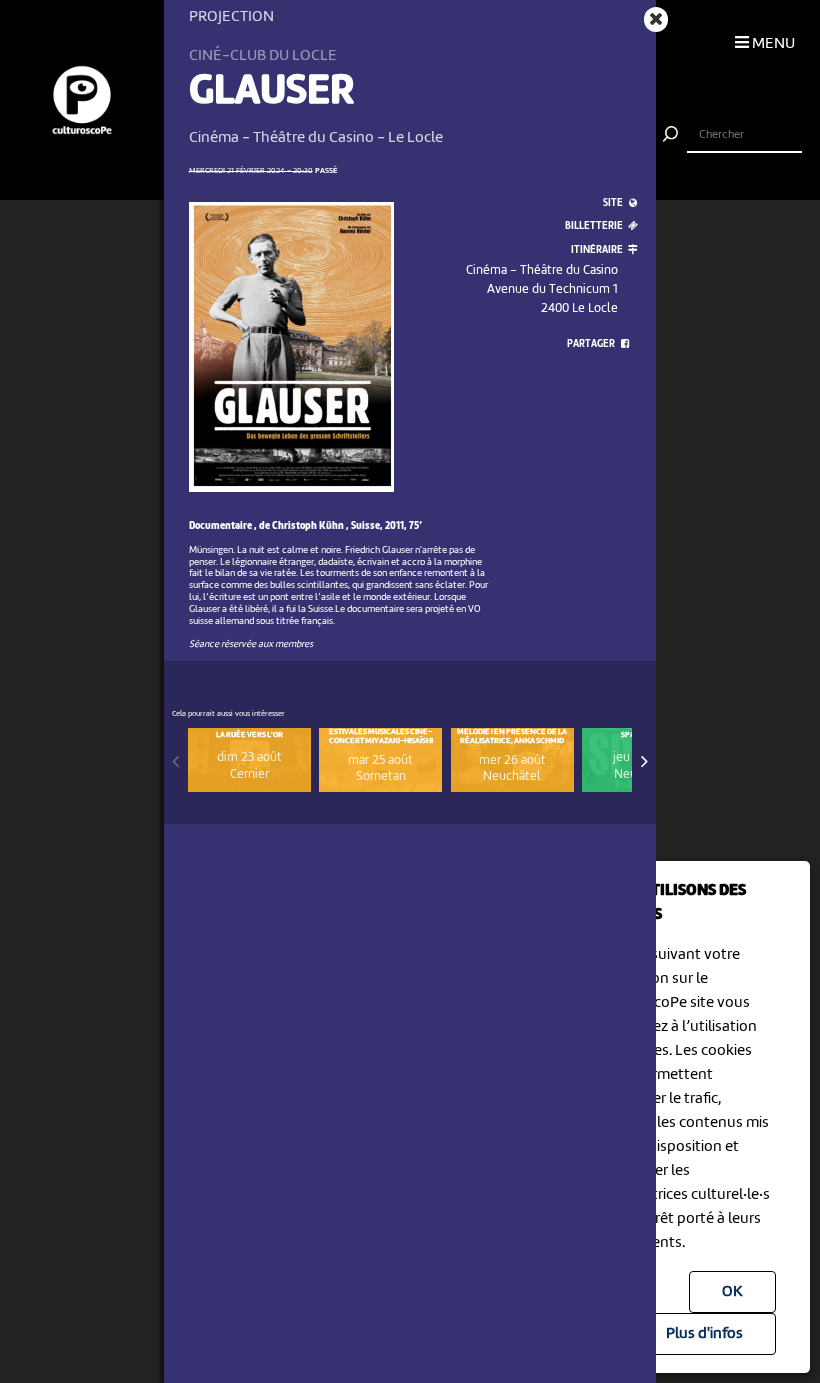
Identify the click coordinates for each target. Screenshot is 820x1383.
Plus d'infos (704, 1334)
